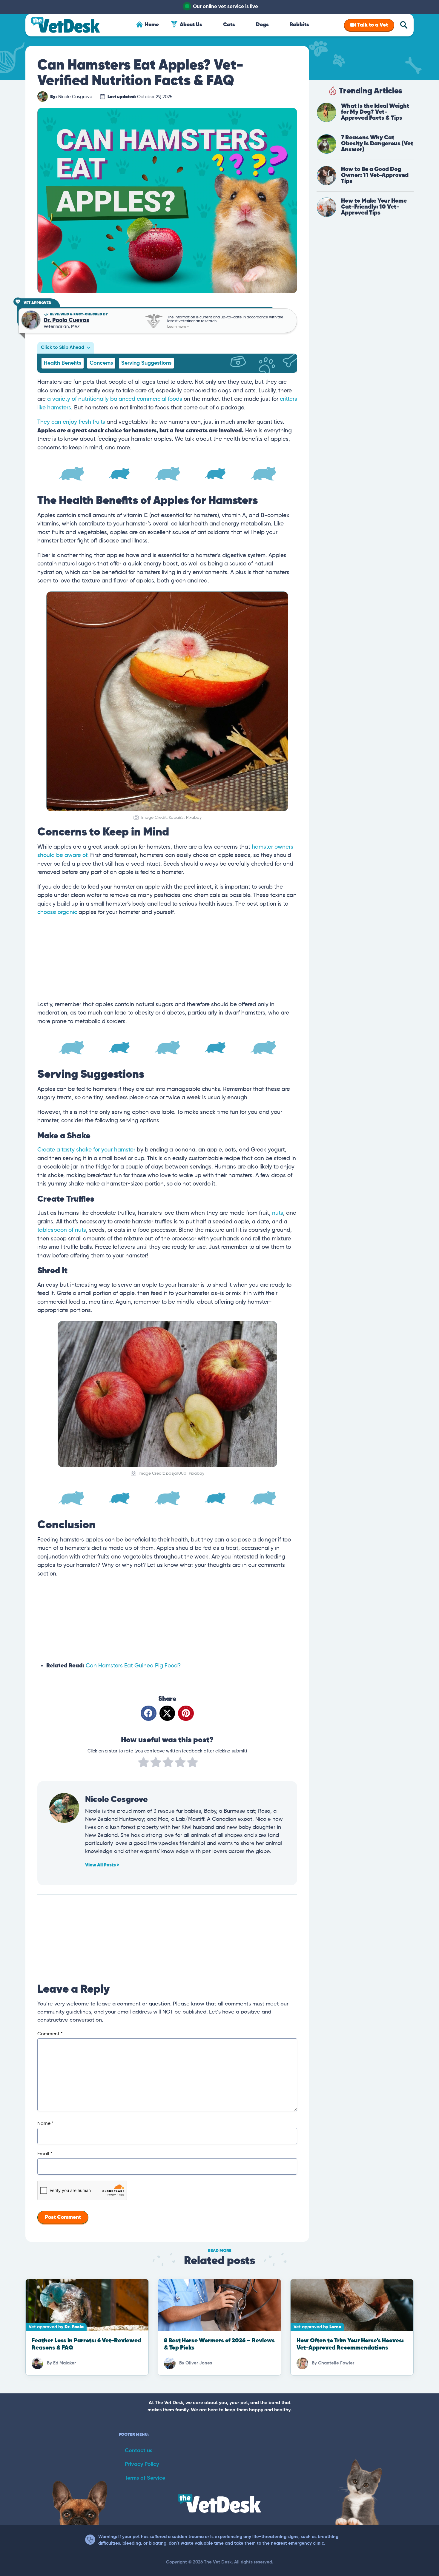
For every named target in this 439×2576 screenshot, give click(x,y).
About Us (191, 25)
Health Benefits (63, 363)
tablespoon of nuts (62, 1230)
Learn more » (178, 327)
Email (45, 2154)
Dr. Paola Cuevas (66, 320)
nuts (278, 1213)
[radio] (143, 1763)
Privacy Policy (142, 2464)
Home (152, 25)
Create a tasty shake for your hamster (86, 1150)
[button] (149, 1713)
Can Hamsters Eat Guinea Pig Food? (133, 1666)
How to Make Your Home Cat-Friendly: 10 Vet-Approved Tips (374, 207)
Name (45, 2124)
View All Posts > (102, 1865)
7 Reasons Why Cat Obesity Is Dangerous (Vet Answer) (377, 144)
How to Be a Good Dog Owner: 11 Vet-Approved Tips (375, 175)
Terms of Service (145, 2478)
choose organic (57, 912)
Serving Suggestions (146, 363)
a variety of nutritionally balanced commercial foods (115, 399)
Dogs (262, 25)
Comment (50, 2034)
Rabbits (299, 25)
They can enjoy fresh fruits (71, 422)
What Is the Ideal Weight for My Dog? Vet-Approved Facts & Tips (375, 112)
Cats (229, 25)
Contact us (139, 2451)
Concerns (101, 363)
